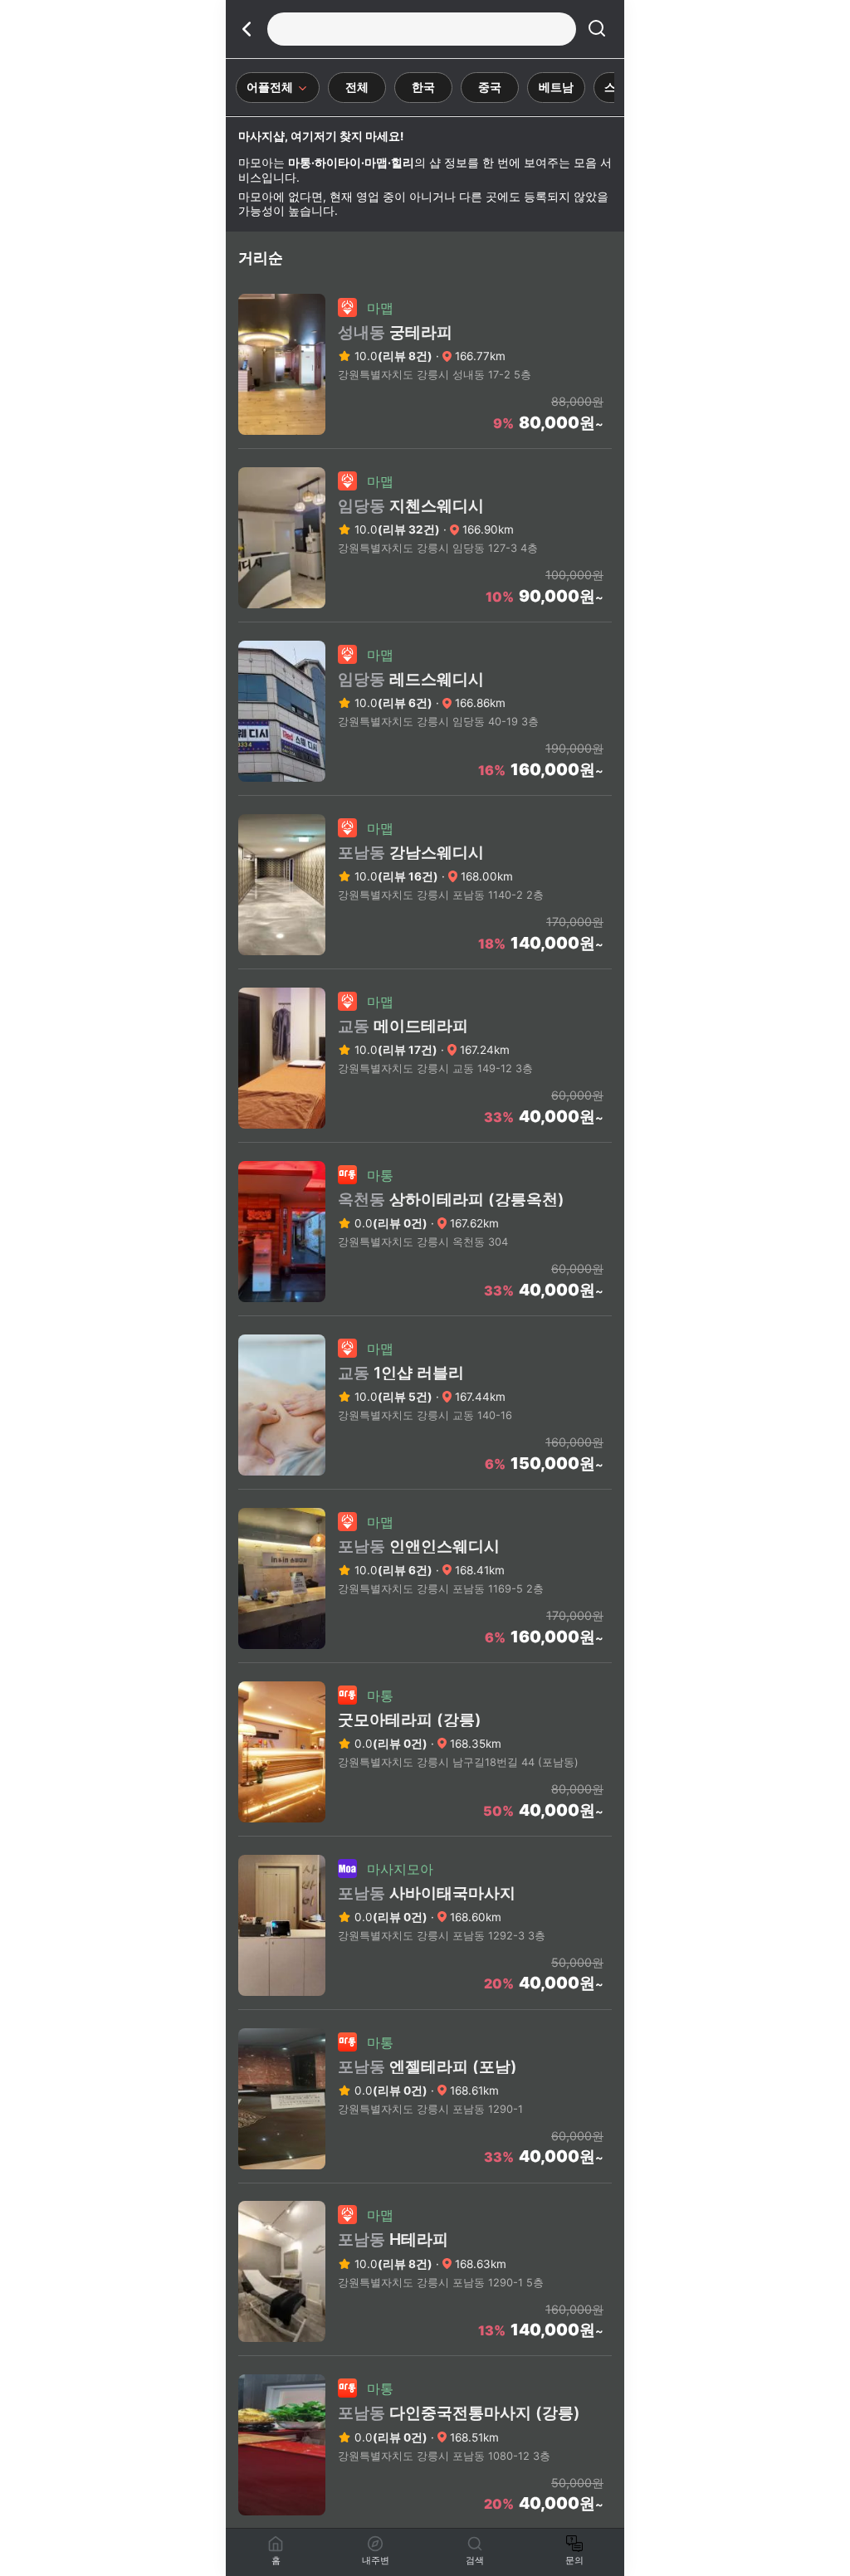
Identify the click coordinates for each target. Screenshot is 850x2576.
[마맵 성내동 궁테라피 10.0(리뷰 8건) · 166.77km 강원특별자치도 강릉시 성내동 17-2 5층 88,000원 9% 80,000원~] (425, 443)
